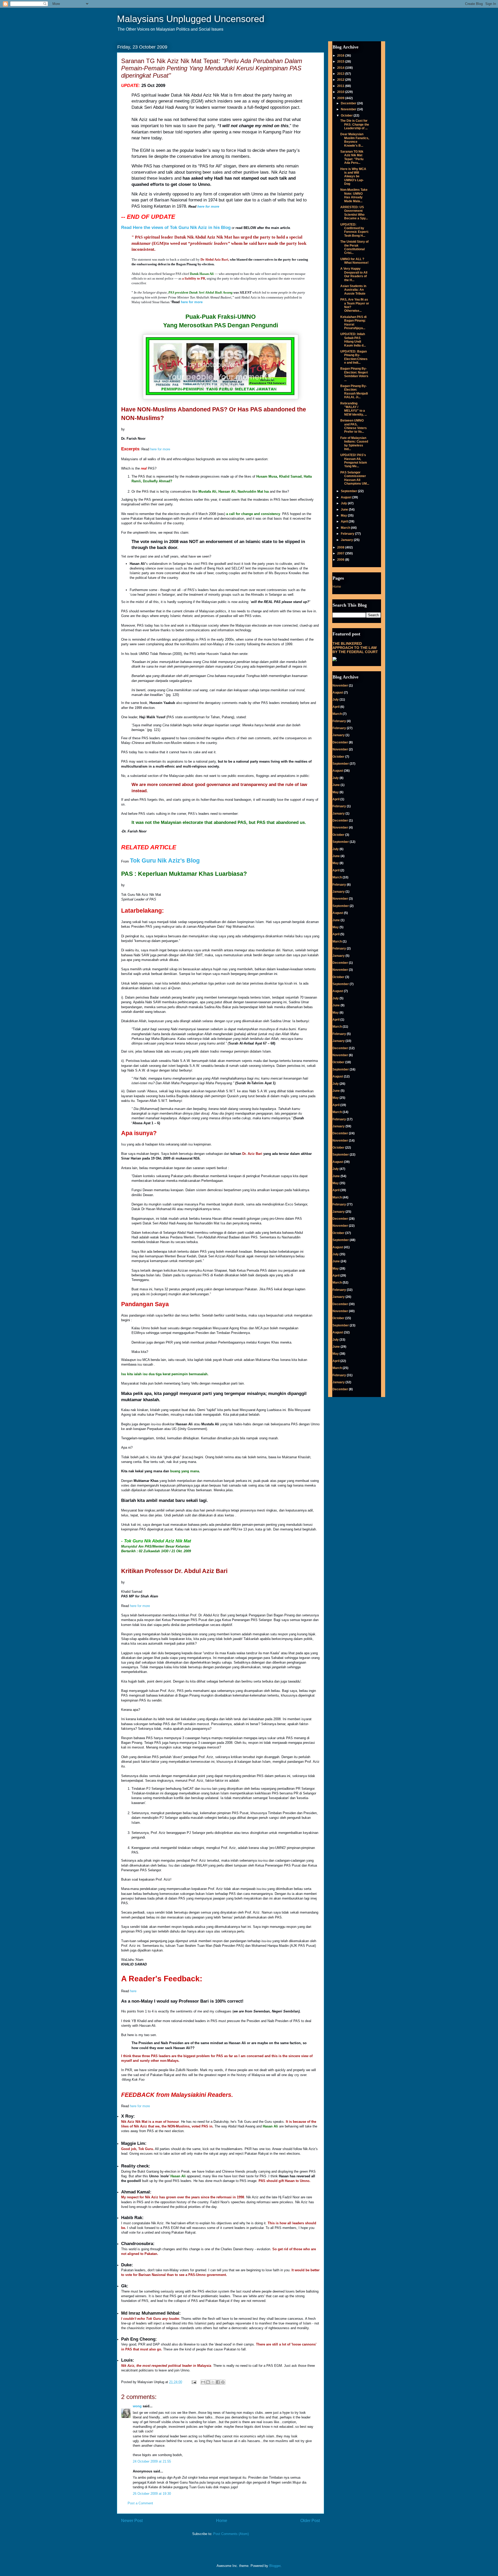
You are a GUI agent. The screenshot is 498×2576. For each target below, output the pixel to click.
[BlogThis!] (208, 2382)
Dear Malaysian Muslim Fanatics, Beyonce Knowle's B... (355, 140)
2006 (341, 560)
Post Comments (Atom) (231, 2534)
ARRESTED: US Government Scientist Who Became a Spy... (354, 213)
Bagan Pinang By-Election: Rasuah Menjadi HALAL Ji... (354, 392)
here (133, 1991)
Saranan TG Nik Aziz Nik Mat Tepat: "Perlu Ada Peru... (352, 157)
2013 (341, 74)
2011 (341, 86)
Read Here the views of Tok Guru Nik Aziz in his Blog (176, 228)
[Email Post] (194, 2382)
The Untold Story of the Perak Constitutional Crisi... (354, 247)
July (344, 503)
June (345, 510)
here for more (208, 206)
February (348, 534)
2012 (341, 80)
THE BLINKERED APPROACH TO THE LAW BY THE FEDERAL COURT (355, 648)
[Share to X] (213, 2382)
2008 (341, 547)
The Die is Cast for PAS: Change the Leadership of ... (355, 124)
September (349, 491)
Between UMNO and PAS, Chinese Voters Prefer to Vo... (354, 426)
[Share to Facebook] (218, 2382)
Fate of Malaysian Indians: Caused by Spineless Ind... (354, 443)
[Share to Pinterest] (223, 2382)
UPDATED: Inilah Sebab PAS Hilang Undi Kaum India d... (353, 340)
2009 (341, 98)
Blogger (275, 2566)
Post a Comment (140, 2503)
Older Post (310, 2521)
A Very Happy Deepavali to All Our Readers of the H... (354, 274)
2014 (341, 68)
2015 (341, 62)
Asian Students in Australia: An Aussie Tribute (353, 290)
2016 (341, 56)
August (347, 497)
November (349, 109)
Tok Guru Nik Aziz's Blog (165, 860)
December (349, 103)
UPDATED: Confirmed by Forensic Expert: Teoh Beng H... (355, 230)
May (344, 516)
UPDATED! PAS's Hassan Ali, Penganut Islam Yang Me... (354, 461)
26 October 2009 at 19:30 (152, 2494)
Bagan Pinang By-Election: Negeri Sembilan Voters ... (354, 374)
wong (137, 2406)
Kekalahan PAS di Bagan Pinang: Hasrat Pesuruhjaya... (353, 323)
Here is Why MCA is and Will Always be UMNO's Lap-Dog (353, 177)
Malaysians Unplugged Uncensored (191, 19)
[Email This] (203, 2382)
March (346, 528)
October (347, 116)
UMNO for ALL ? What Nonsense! (354, 261)
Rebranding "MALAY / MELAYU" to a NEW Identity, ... (354, 409)
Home (222, 2521)
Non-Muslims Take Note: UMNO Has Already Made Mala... (354, 195)
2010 (341, 92)
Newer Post (132, 2521)
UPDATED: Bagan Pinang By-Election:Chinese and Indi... (354, 357)
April (345, 521)
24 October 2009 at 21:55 (152, 2461)
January (347, 540)
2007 (341, 553)
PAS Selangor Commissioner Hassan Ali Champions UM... (355, 478)
